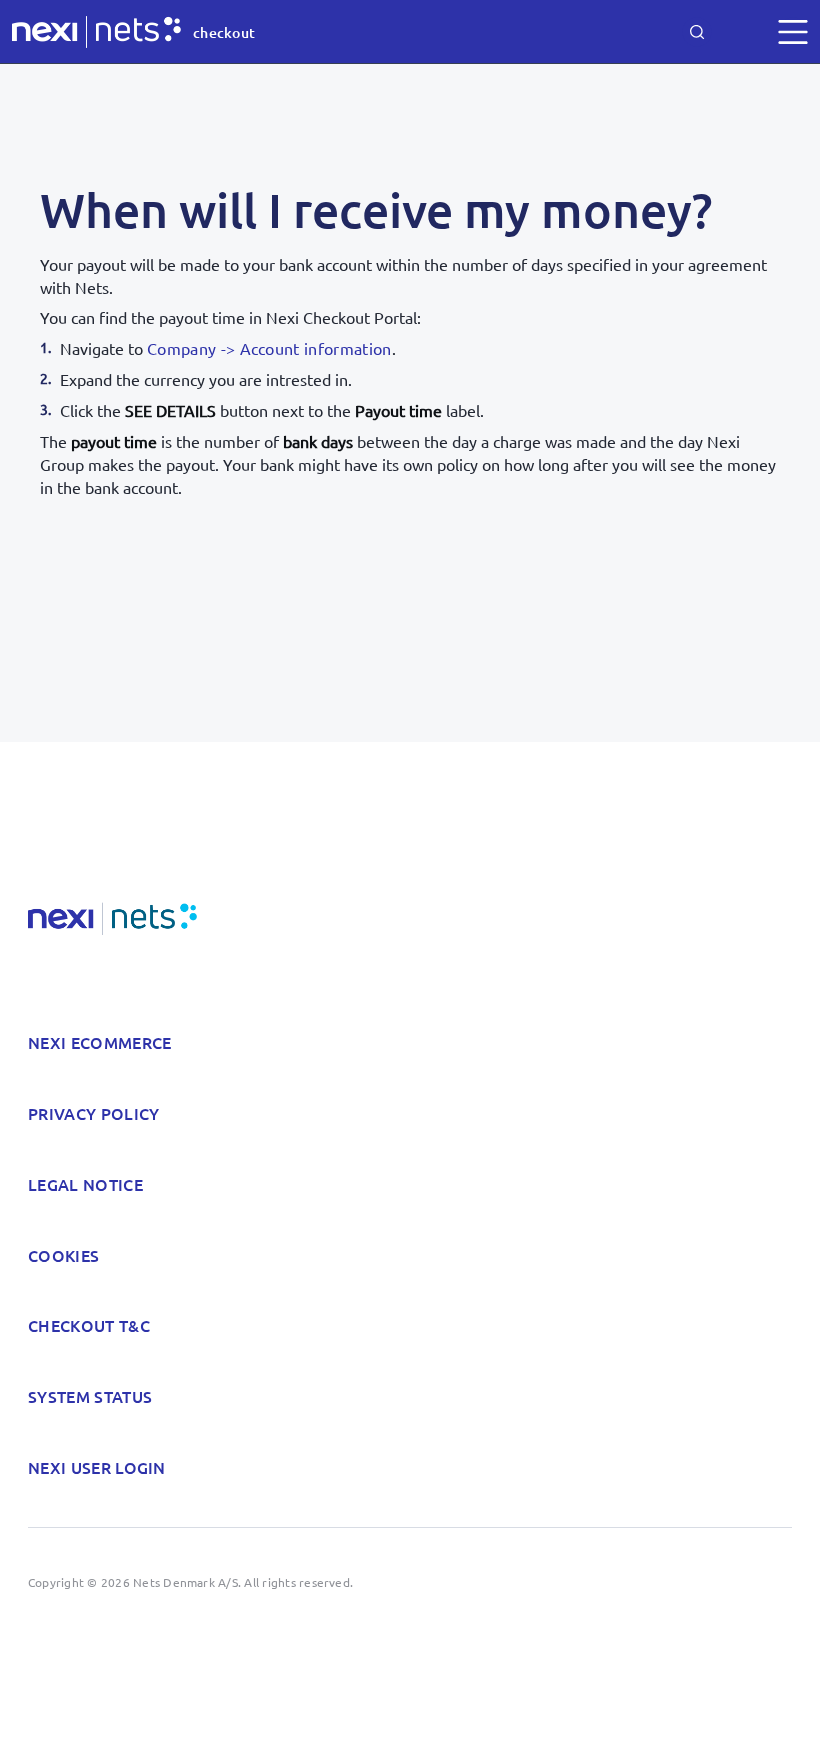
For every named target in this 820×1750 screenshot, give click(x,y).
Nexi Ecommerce (99, 1042)
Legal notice (85, 1184)
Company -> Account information (269, 348)
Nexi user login (97, 1467)
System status (90, 1396)
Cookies (63, 1255)
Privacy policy (93, 1113)
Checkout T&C (89, 1325)
